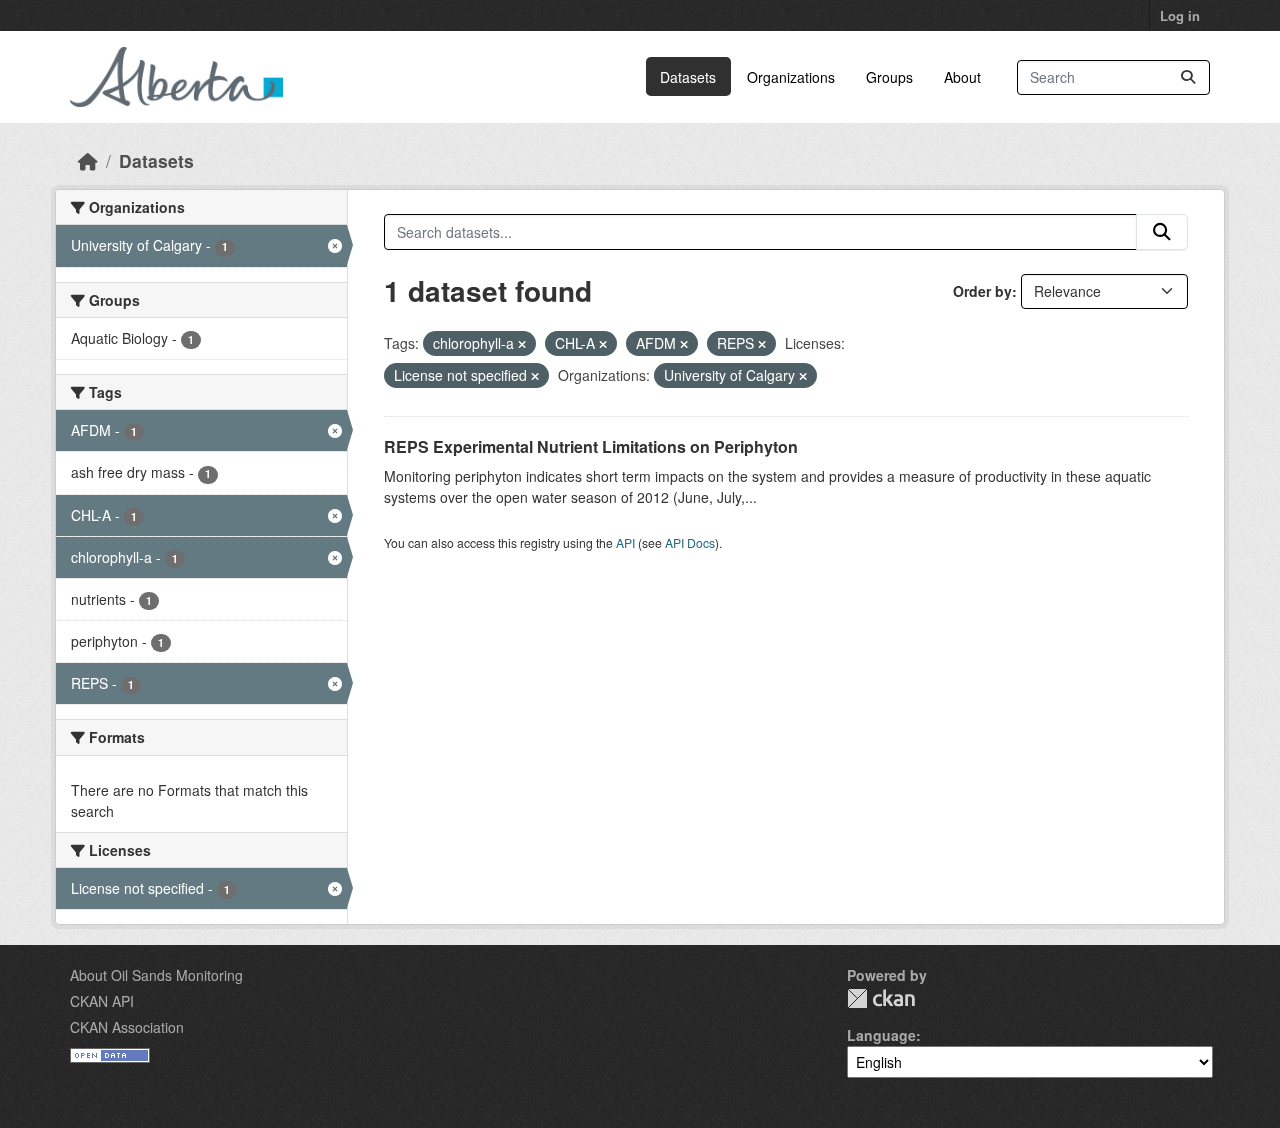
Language (881, 1035)
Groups (889, 77)
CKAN (881, 998)
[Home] (88, 160)
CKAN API (102, 1001)
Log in (1180, 15)
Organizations (791, 77)
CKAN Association (127, 1027)
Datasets (688, 77)
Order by (982, 291)
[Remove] (522, 344)
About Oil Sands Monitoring (156, 975)
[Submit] (1188, 77)
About (962, 77)
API (625, 542)
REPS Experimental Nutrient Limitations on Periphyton (591, 446)
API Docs (690, 542)
